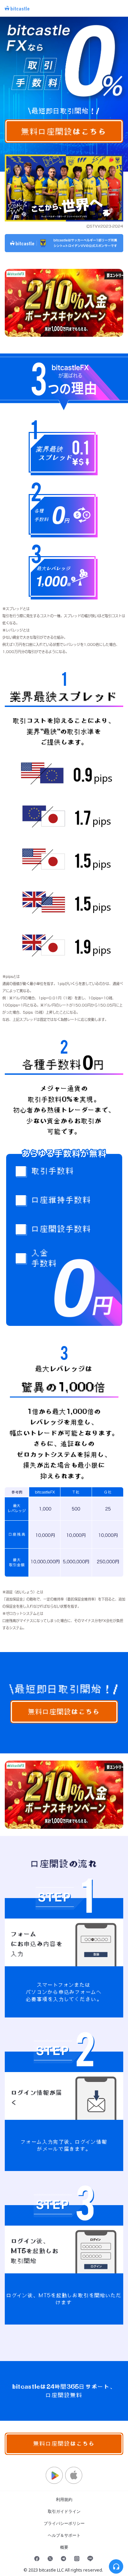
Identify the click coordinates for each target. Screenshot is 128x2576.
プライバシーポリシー (64, 2523)
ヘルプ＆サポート (64, 2535)
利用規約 (64, 2499)
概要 (64, 2547)
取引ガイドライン (64, 2511)
